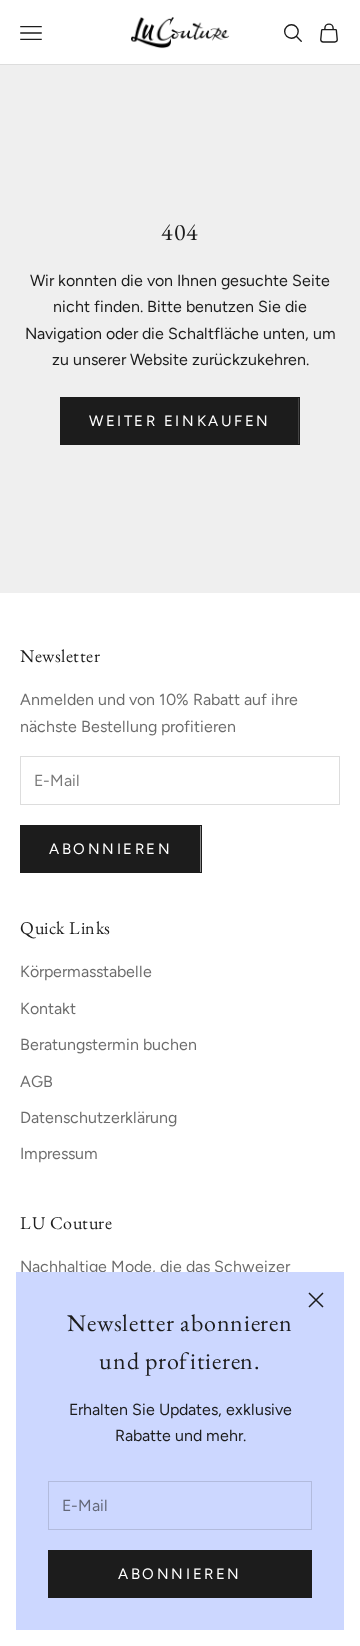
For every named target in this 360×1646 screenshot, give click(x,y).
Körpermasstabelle (86, 971)
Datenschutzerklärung (98, 1117)
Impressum (59, 1153)
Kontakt (48, 1008)
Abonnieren (180, 1574)
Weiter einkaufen (180, 421)
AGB (36, 1081)
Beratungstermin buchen (108, 1044)
